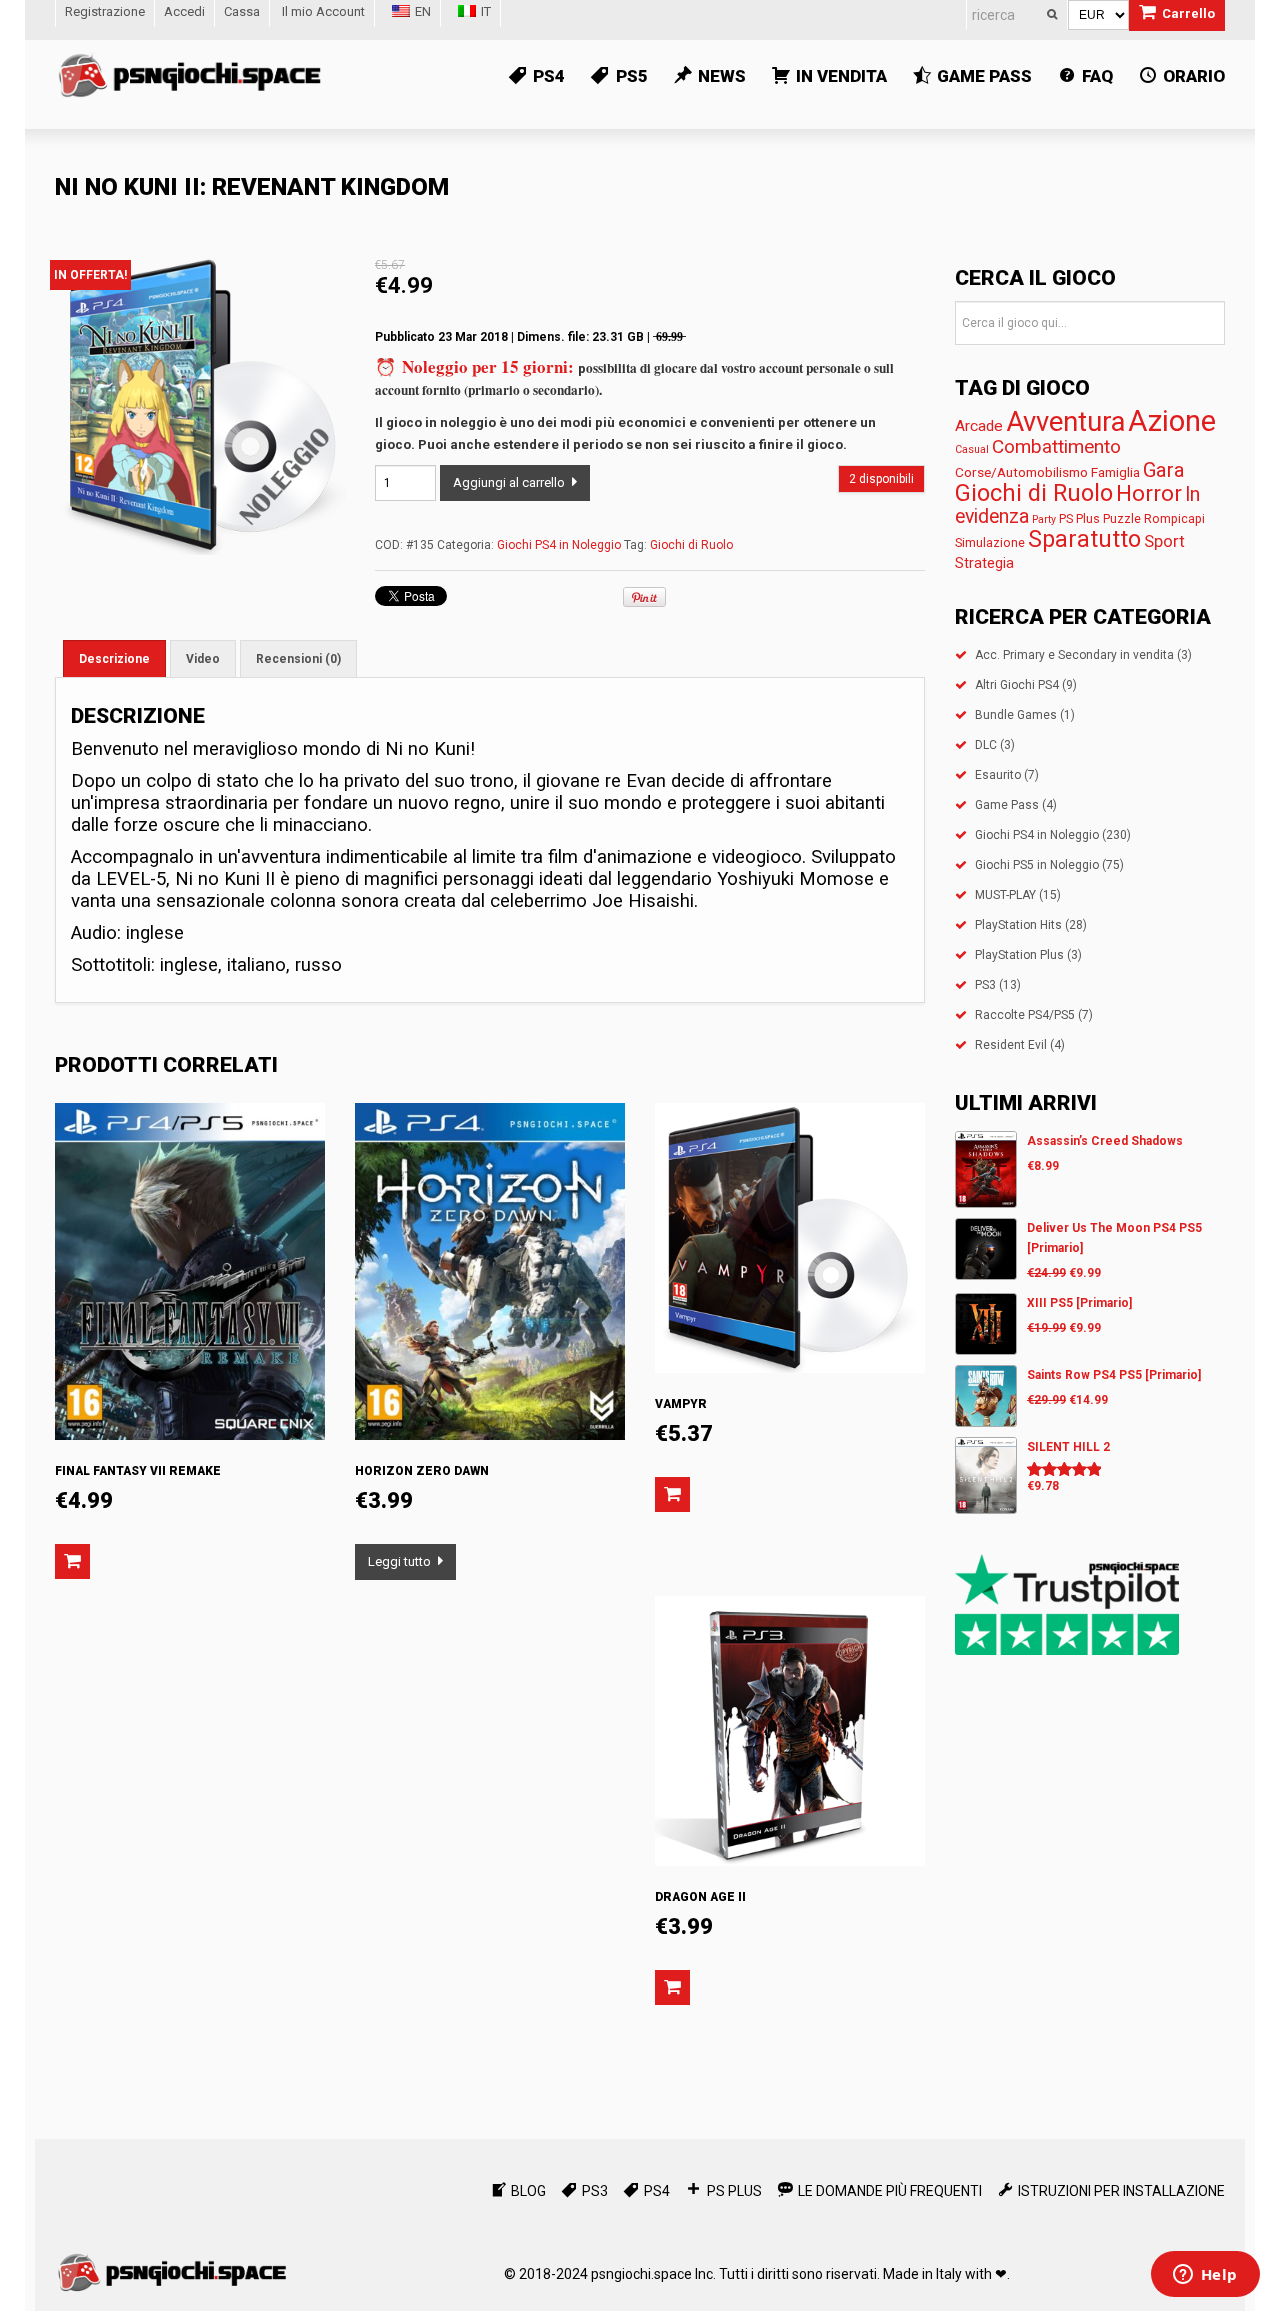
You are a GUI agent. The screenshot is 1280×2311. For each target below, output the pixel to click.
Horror (1149, 493)
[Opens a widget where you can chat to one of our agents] (1205, 2276)
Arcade (979, 426)
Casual (972, 449)
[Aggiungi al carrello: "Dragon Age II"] (672, 1987)
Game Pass (1007, 805)
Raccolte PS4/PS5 (1025, 1015)
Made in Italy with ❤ (945, 2274)
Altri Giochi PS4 (1017, 685)
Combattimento (1056, 446)
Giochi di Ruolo (691, 545)
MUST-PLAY (1005, 895)
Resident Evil (1011, 1045)
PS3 (985, 985)
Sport (1164, 541)
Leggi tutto (399, 1561)
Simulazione (990, 542)
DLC (986, 745)
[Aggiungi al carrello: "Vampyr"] (672, 1494)
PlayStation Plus (1019, 955)
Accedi (184, 11)
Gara (1164, 470)
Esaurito (998, 775)
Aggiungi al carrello (509, 482)
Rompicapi (1174, 518)
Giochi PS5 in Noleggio (1037, 865)
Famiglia (1115, 472)
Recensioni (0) (298, 659)
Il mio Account (323, 11)
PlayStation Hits (1018, 925)
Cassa (242, 11)
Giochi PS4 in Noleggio (559, 545)
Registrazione (105, 11)
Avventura (1065, 422)
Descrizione (114, 659)
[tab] (114, 658)
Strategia (984, 563)
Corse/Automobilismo (1021, 472)
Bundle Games (1016, 715)
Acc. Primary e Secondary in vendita (1074, 655)
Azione (1172, 421)
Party (1044, 519)
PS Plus (1079, 518)
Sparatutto (1084, 539)
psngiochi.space (641, 2274)
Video (203, 659)
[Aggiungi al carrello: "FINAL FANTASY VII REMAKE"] (72, 1561)
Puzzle (1122, 518)
